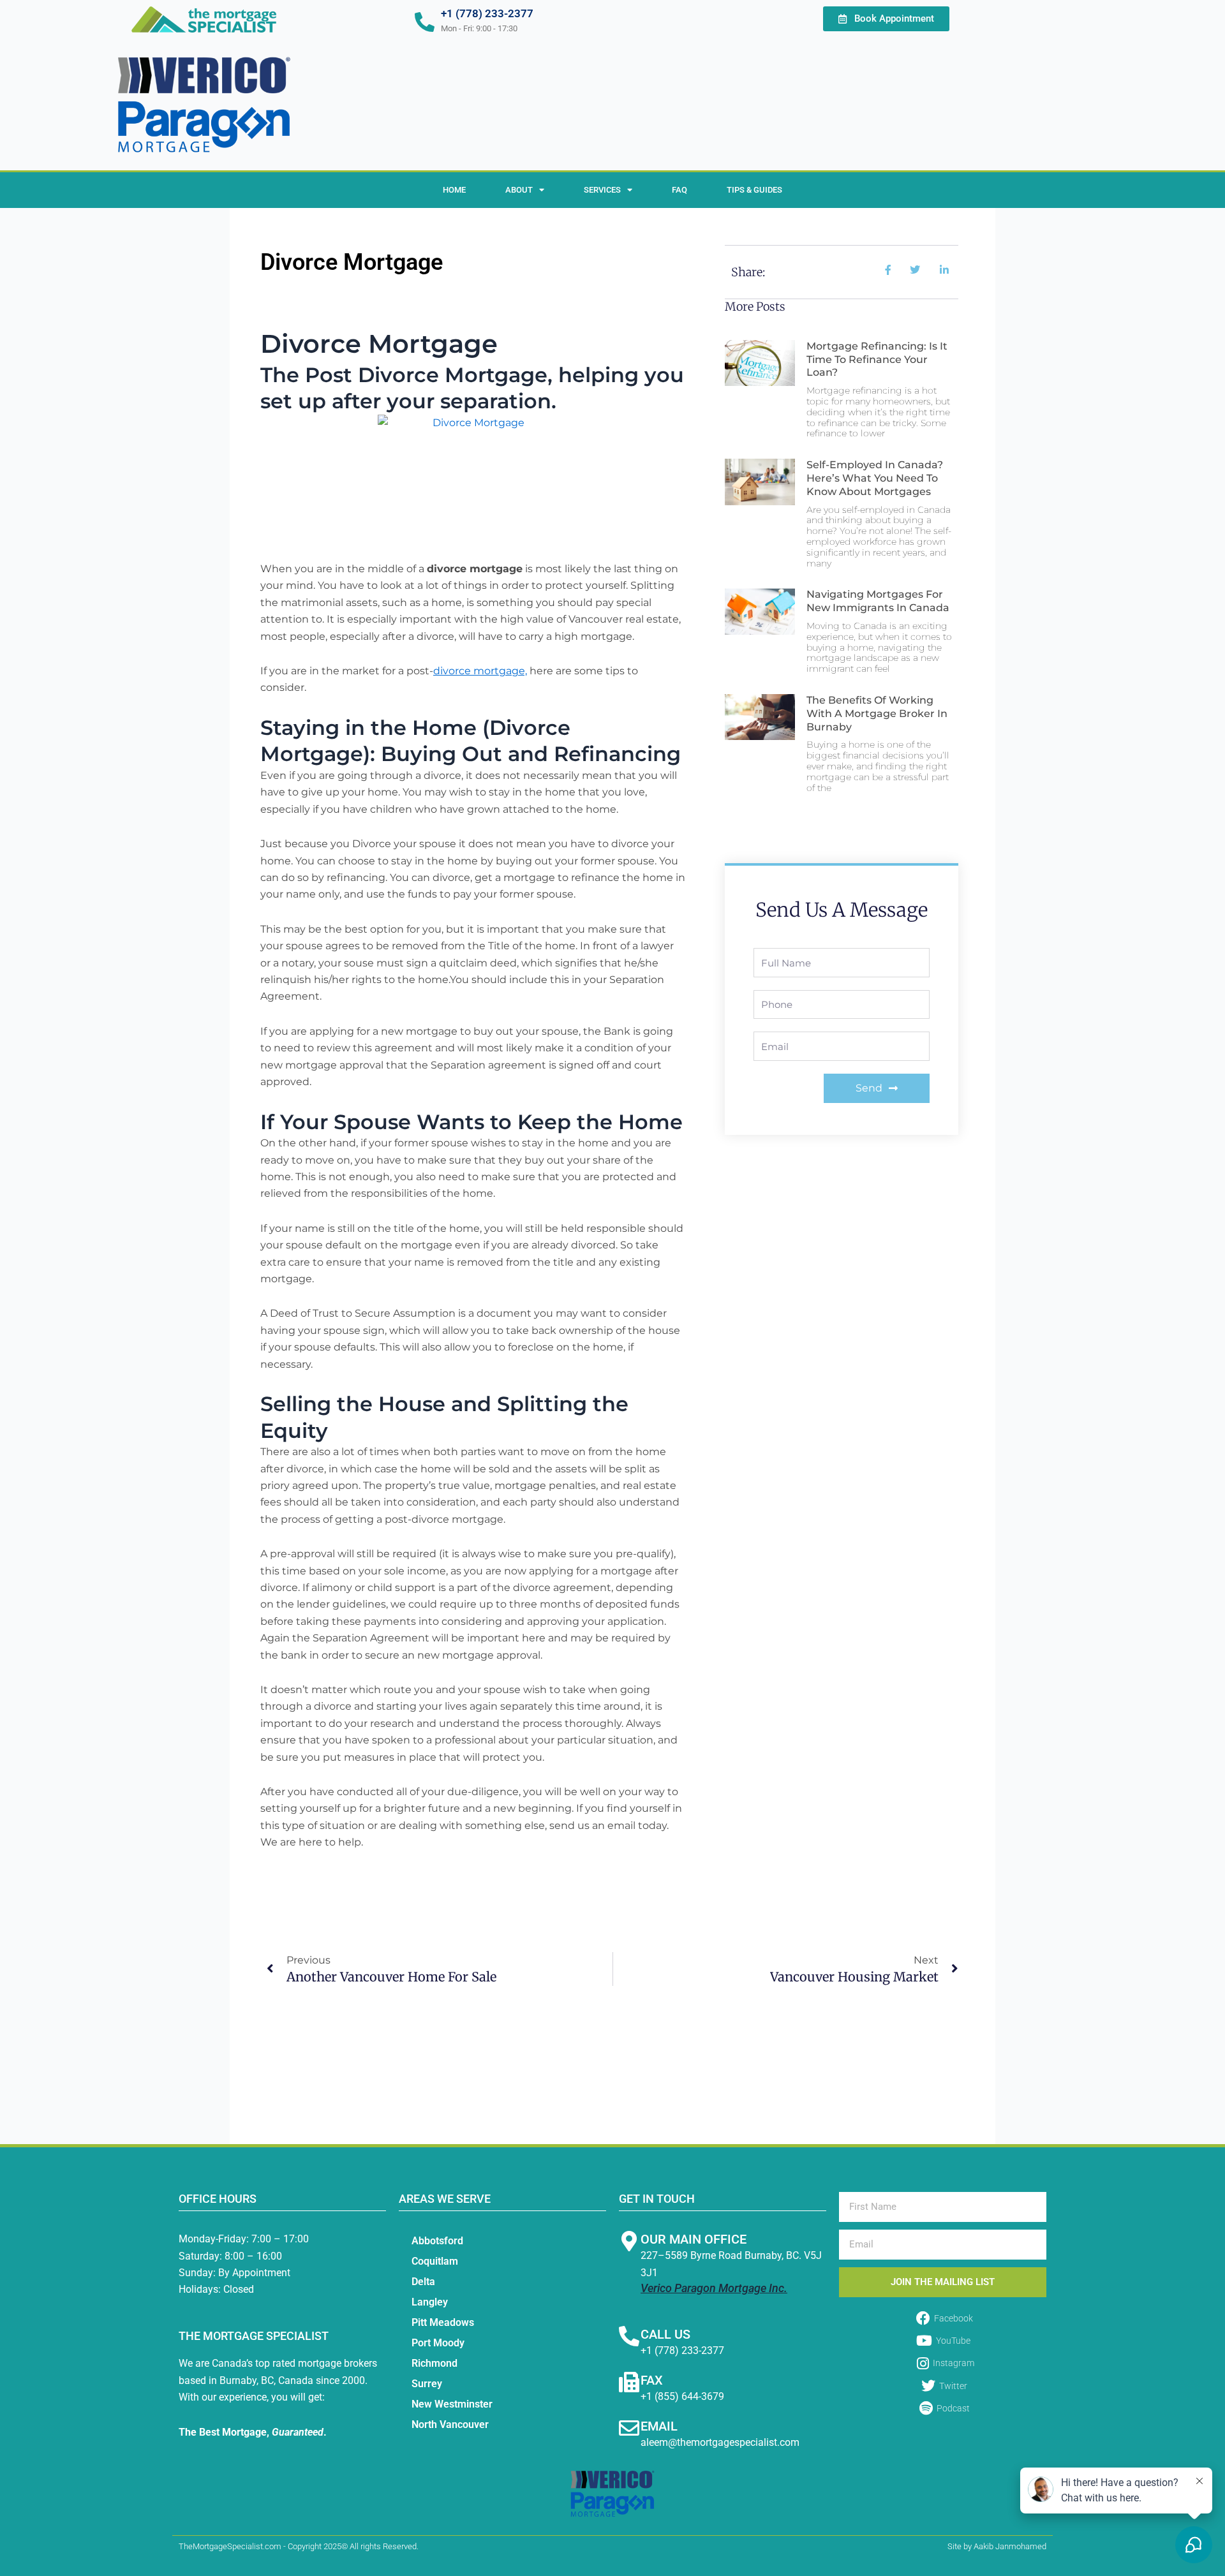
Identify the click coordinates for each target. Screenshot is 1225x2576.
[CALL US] (629, 2336)
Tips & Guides (754, 190)
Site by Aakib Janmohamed (997, 2546)
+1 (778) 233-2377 (487, 13)
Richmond (434, 2363)
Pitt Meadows (443, 2322)
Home (454, 190)
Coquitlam (435, 2261)
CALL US (665, 2334)
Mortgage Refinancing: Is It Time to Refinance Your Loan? (877, 359)
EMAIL (659, 2426)
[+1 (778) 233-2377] (425, 22)
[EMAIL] (629, 2428)
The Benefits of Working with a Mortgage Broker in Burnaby (877, 714)
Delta (423, 2282)
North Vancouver (450, 2424)
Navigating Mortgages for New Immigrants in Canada (878, 601)
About (519, 190)
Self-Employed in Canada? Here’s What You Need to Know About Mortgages (875, 478)
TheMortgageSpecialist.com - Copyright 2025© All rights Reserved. (299, 2546)
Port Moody (438, 2343)
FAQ (679, 190)
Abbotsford (437, 2241)
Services (602, 190)
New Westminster (452, 2404)
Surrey (427, 2384)
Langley (430, 2302)
